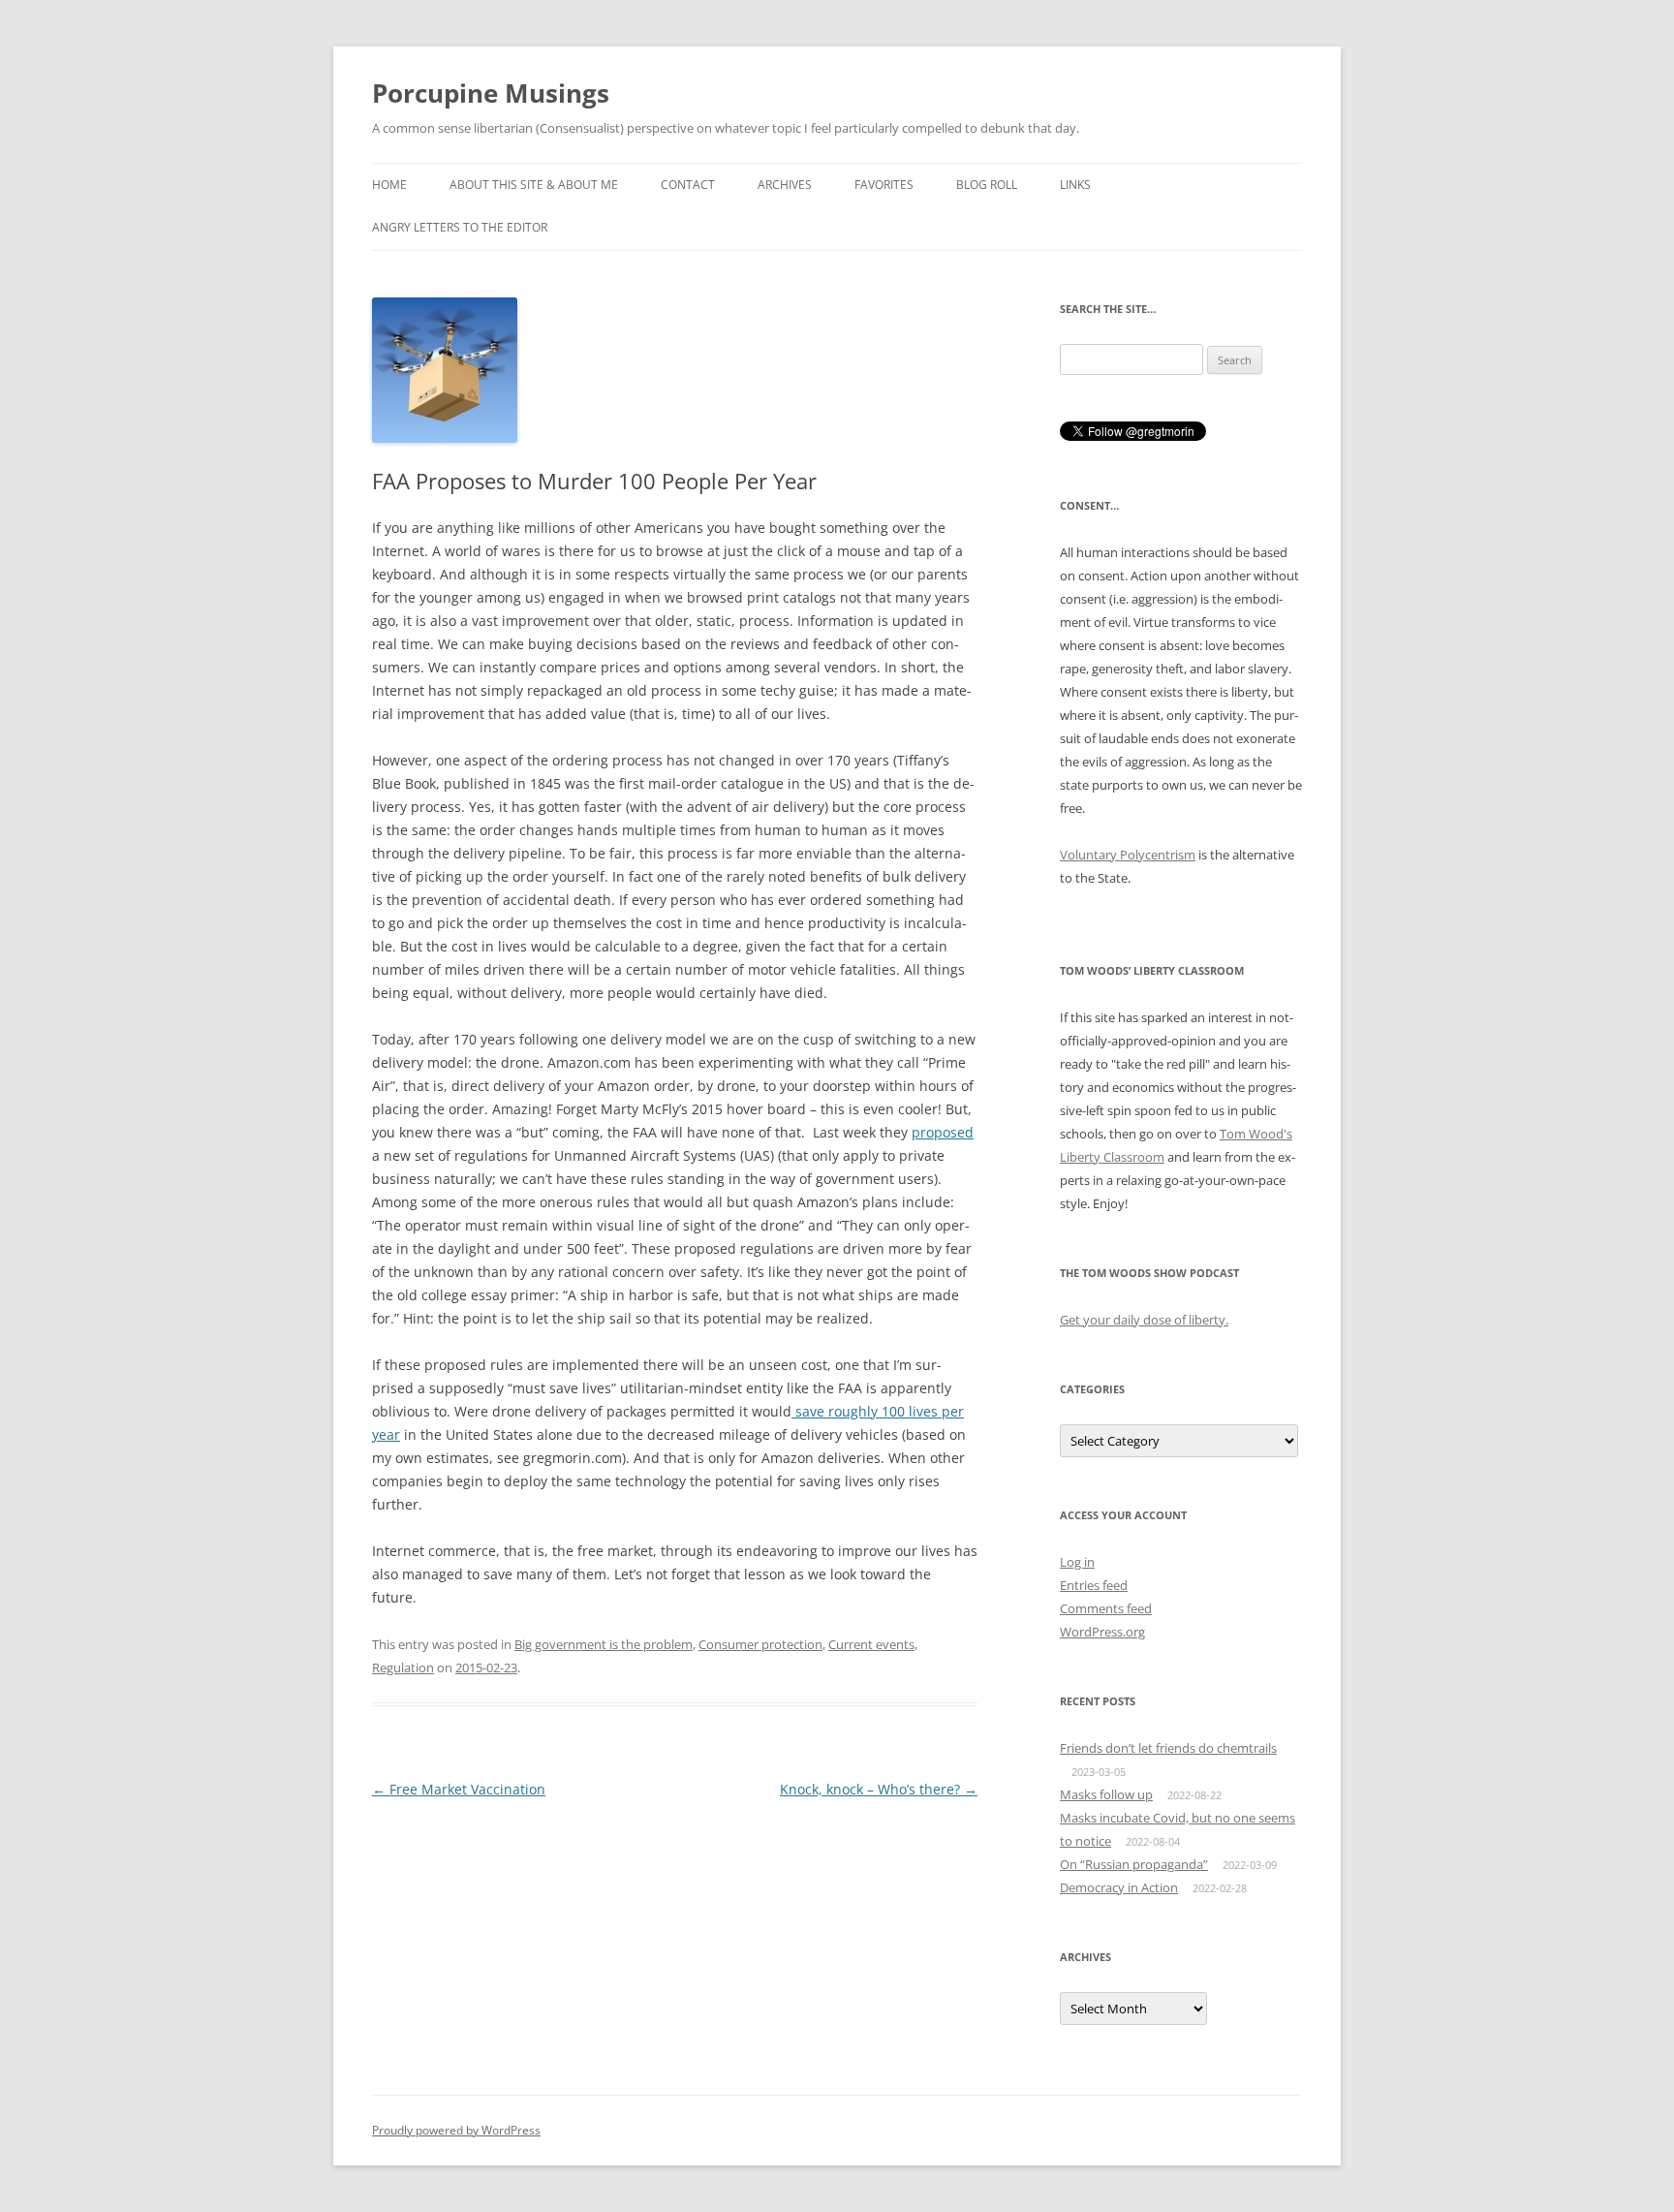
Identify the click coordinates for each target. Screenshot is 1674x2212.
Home (389, 185)
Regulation (403, 1667)
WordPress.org (1102, 1632)
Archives (785, 185)
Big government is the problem (604, 1644)
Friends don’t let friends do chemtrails (1168, 1748)
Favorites (884, 185)
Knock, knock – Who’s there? (879, 1789)
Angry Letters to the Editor (460, 227)
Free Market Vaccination (459, 1789)
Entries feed (1094, 1585)
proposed (943, 1132)
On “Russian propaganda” (1134, 1864)
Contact (688, 185)
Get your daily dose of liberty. (1144, 1320)
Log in (1077, 1562)
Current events (871, 1644)
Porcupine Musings (491, 93)
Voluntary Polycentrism (1128, 855)
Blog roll (987, 185)
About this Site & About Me (534, 185)
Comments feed (1106, 1608)
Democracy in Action (1119, 1887)
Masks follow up (1106, 1794)
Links (1075, 185)
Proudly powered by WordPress (456, 2130)
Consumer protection (760, 1644)
